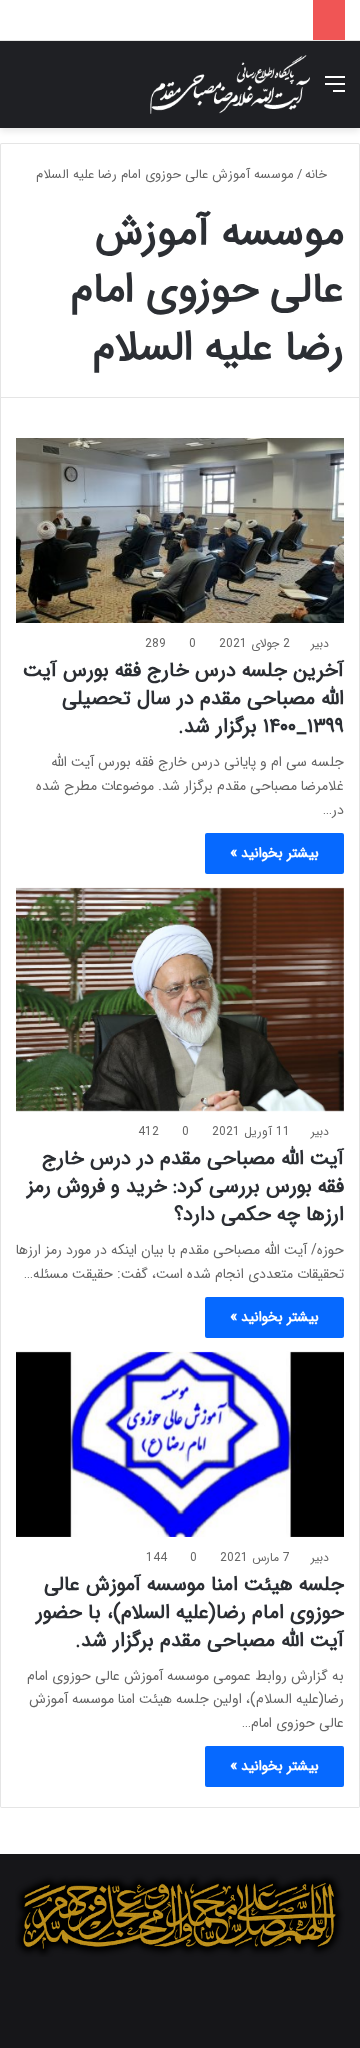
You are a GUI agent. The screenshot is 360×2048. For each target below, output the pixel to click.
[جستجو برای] (25, 92)
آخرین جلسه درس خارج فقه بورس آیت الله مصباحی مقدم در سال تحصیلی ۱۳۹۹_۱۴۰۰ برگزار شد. (183, 698)
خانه (318, 174)
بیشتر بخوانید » (274, 853)
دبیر (320, 643)
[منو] (335, 92)
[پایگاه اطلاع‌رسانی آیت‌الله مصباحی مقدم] (230, 84)
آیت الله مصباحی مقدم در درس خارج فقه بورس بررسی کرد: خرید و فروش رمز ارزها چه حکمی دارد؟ (185, 1186)
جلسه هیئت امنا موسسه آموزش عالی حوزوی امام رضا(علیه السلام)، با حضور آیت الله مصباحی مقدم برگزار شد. (190, 1612)
